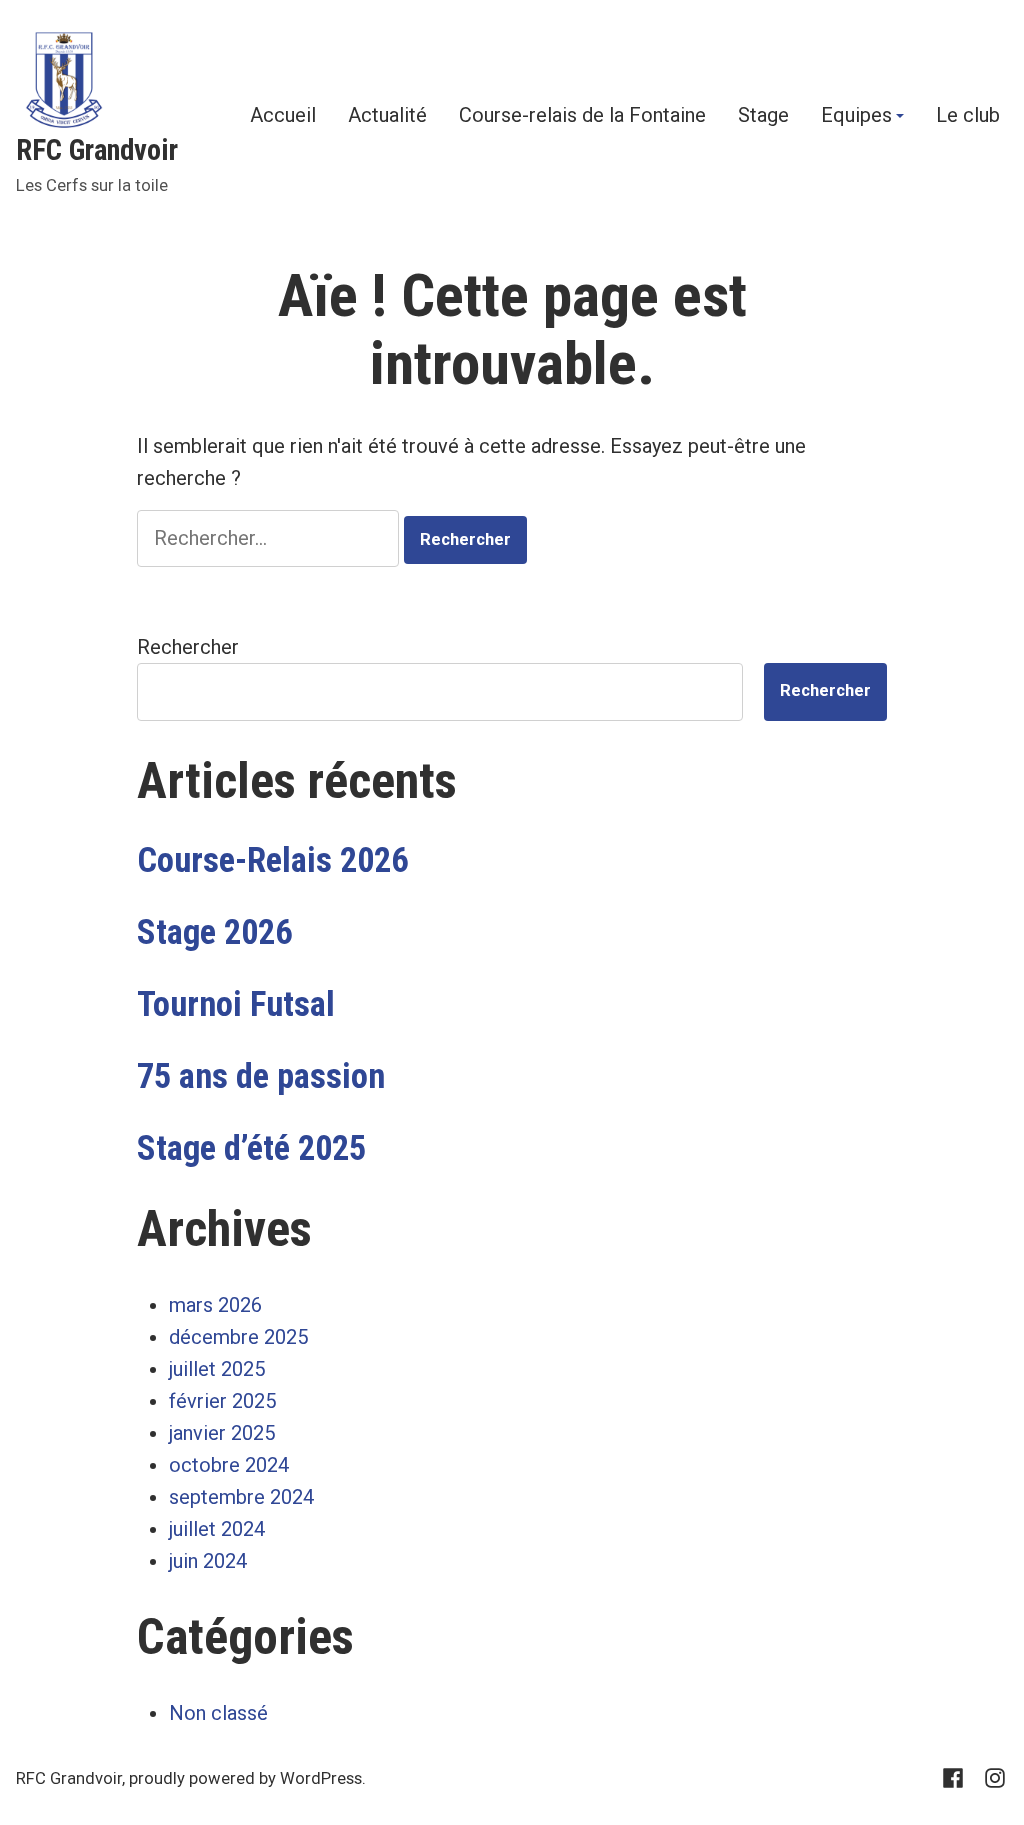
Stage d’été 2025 (251, 1148)
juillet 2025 (217, 1369)
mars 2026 (215, 1305)
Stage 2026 (214, 932)
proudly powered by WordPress (245, 1778)
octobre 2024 (229, 1465)
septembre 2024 (241, 1497)
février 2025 (222, 1401)
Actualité (387, 116)
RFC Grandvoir (97, 150)
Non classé (218, 1713)
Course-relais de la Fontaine (582, 116)
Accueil (283, 116)
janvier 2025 (222, 1433)
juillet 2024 (217, 1529)
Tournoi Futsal (236, 1004)
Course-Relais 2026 (272, 860)
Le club (968, 116)
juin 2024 (208, 1561)
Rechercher (188, 647)
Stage (763, 116)
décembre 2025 (238, 1337)
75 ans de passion (261, 1076)
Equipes (856, 116)
